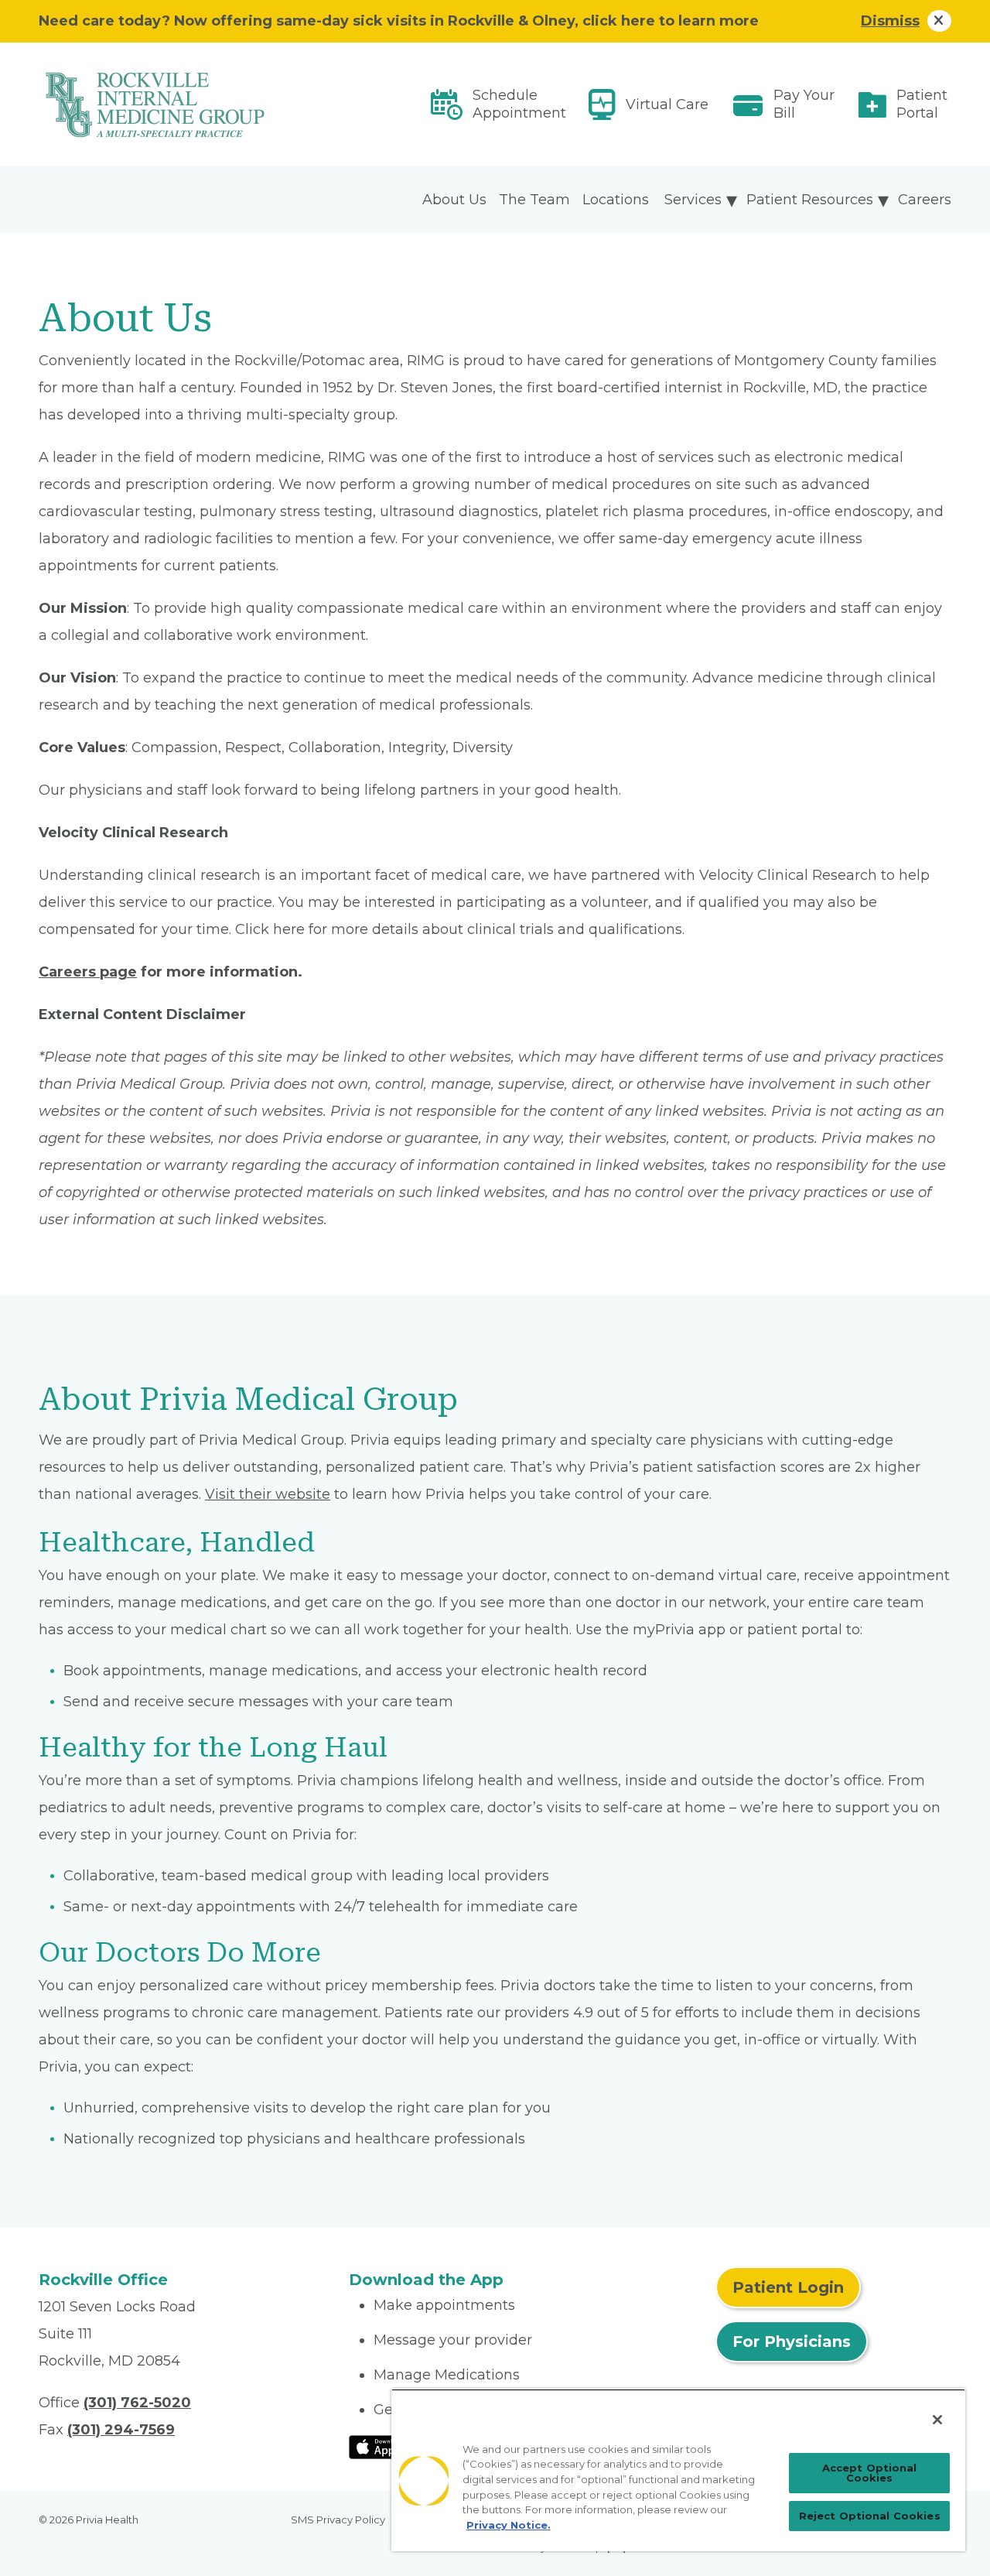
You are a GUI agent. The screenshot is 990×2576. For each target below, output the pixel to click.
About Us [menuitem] (454, 200)
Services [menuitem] (693, 200)
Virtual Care (667, 104)
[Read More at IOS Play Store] (389, 2446)
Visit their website (268, 1494)
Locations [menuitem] (616, 200)
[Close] (937, 2420)
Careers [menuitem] (925, 200)
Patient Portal (922, 104)
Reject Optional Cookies (870, 2516)
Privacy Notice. (509, 2525)
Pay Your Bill (804, 104)
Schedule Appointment (519, 104)
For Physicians (792, 2342)
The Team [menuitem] (534, 200)
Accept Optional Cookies (870, 2473)
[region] (678, 2470)
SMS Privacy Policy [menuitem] (338, 2520)
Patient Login (788, 2287)
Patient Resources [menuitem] (810, 200)
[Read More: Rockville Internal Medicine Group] (184, 104)
